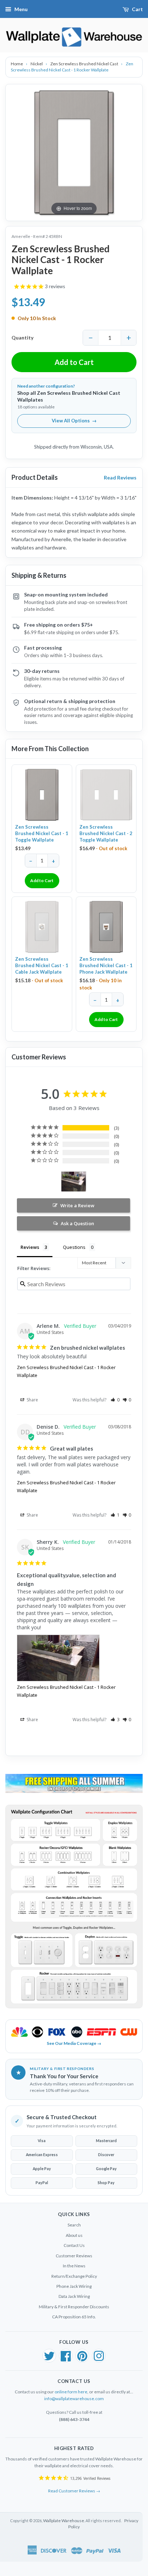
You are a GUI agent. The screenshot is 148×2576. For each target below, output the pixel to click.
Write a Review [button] (77, 1205)
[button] (115, 1400)
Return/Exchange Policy (74, 2276)
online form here (71, 2392)
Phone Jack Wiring (74, 2286)
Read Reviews (120, 477)
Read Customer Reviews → (74, 2491)
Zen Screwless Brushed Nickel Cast (85, 64)
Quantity (22, 338)
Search (74, 2225)
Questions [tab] (74, 1247)
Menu (21, 9)
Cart (137, 9)
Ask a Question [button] (77, 1223)
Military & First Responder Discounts (74, 2307)
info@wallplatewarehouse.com (74, 2399)
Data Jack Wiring (74, 2296)
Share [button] (32, 1400)
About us (74, 2235)
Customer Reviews (74, 2256)
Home (17, 64)
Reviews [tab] (30, 1247)
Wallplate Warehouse (64, 2521)
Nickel (37, 64)
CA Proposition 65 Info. (74, 2317)
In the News (74, 2266)
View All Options (74, 421)
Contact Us (74, 2245)
